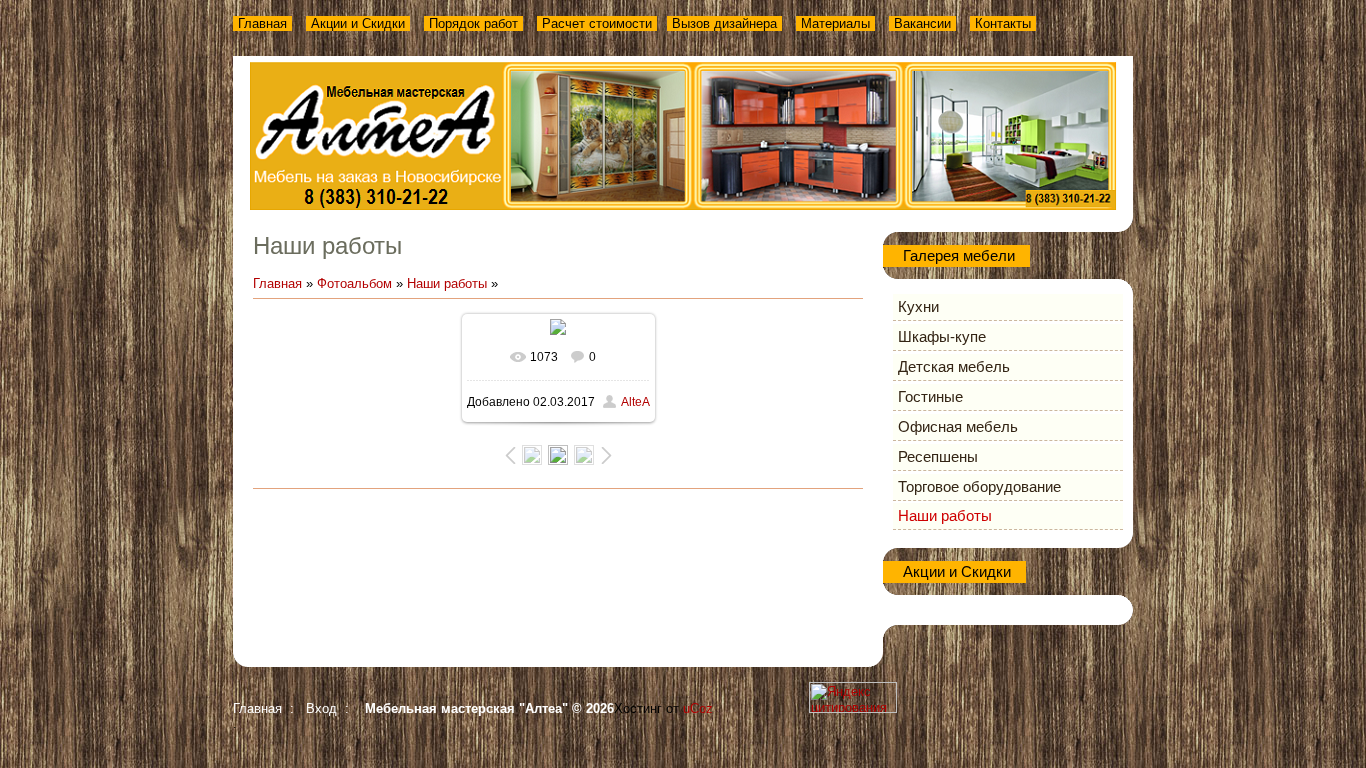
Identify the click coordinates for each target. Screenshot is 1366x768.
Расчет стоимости (597, 23)
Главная (262, 23)
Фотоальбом (354, 283)
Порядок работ (473, 23)
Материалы (835, 23)
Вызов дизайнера (724, 23)
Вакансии (922, 23)
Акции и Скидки (358, 23)
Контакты (1003, 23)
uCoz (698, 708)
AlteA (635, 402)
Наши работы (447, 283)
